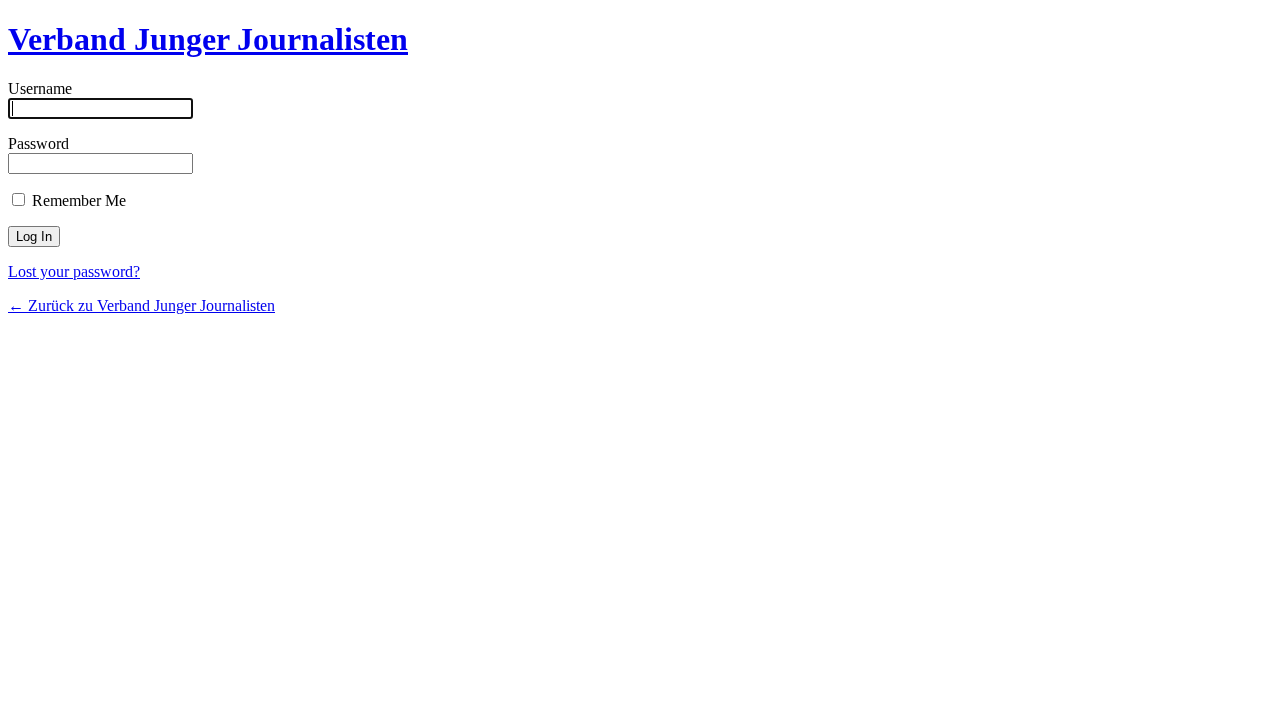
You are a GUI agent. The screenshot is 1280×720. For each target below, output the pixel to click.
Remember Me (77, 200)
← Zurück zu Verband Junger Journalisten (141, 305)
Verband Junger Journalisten (208, 39)
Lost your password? (74, 271)
